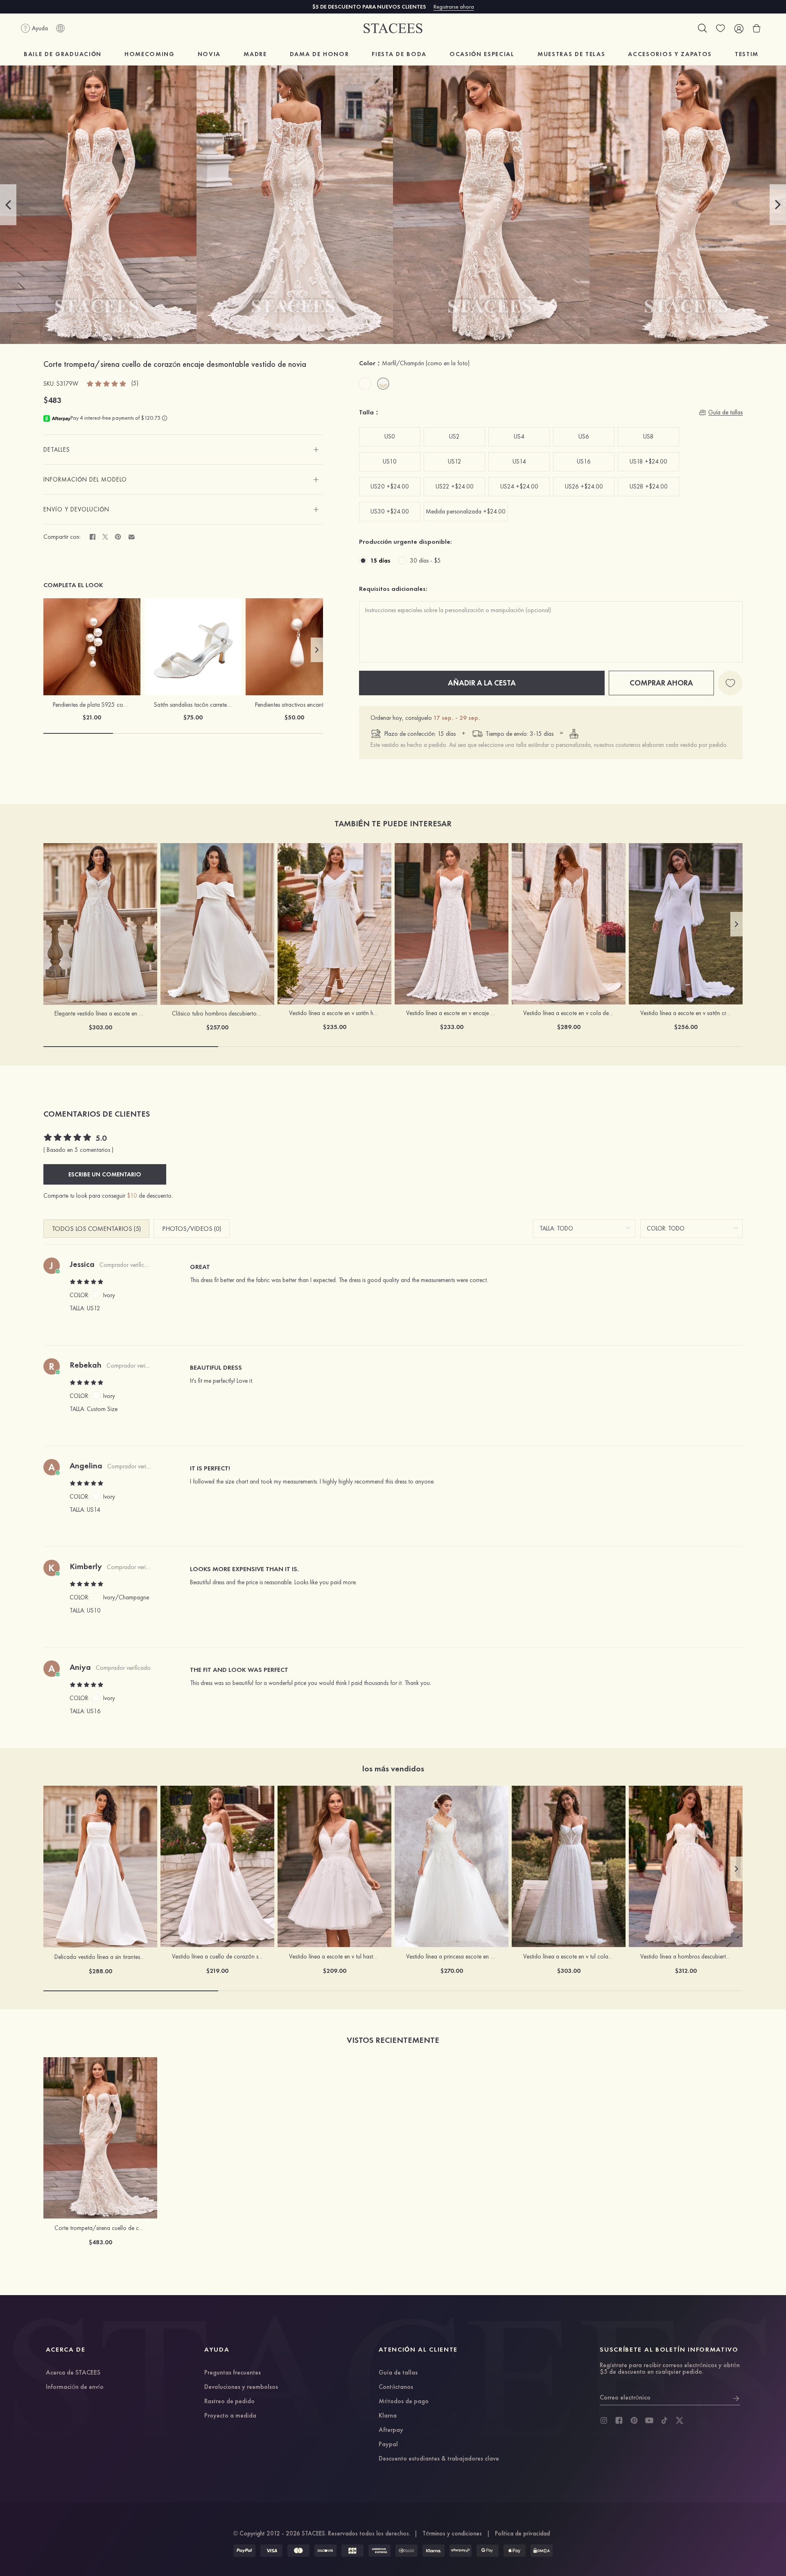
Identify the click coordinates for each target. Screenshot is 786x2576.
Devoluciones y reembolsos (241, 2387)
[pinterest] (634, 2420)
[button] (8, 205)
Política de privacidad (522, 2533)
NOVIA (209, 54)
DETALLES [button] (57, 450)
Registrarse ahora (454, 7)
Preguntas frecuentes (233, 2373)
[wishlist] (720, 28)
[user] (739, 28)
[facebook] (619, 2420)
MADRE (255, 54)
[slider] (107, 383)
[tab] (183, 450)
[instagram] (604, 2420)
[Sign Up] (736, 2397)
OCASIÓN (482, 54)
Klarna (388, 2416)
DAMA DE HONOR (320, 54)
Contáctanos (396, 2387)
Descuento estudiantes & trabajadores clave (439, 2459)
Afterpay (391, 2430)
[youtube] (649, 2420)
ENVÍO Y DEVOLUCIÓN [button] (76, 509)
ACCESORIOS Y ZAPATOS (670, 54)
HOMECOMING (150, 54)
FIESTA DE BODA (399, 54)
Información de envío (75, 2387)
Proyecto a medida (230, 2416)
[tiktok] (664, 2420)
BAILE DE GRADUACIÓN (63, 54)
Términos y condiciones (452, 2533)
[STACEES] (393, 28)
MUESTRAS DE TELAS (571, 54)
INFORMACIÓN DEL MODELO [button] (85, 479)
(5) (135, 383)
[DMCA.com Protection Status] (542, 2551)
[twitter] (680, 2420)
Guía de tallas (398, 2373)
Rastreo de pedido (229, 2402)
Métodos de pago (404, 2402)
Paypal (388, 2445)
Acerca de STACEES (73, 2373)
